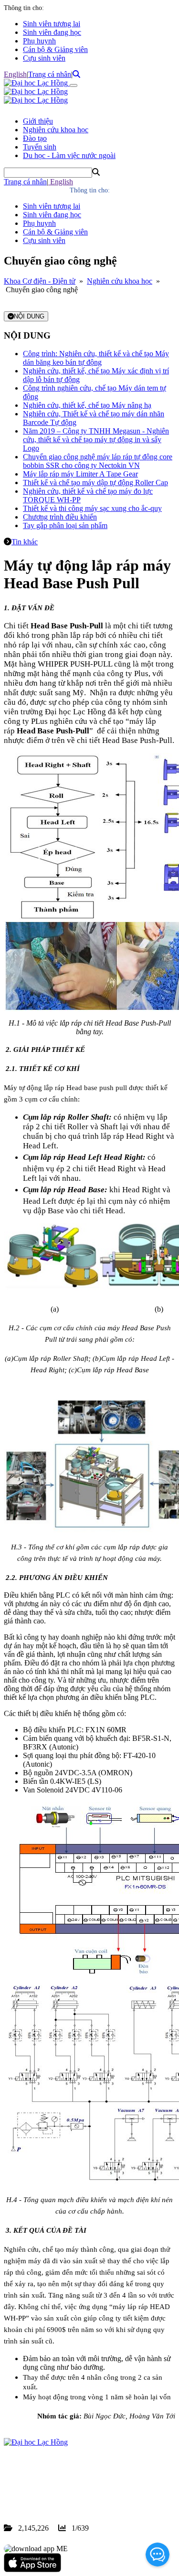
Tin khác (25, 542)
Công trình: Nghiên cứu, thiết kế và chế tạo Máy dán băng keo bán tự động (96, 358)
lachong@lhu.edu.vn (76, 2494)
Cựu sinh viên (44, 58)
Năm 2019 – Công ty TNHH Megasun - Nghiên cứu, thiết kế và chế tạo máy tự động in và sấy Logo (96, 440)
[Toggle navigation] (74, 85)
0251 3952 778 (81, 2485)
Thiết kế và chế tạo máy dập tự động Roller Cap (95, 482)
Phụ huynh (39, 41)
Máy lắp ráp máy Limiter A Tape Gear (80, 474)
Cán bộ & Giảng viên (55, 49)
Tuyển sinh (40, 147)
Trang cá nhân (50, 74)
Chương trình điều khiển (60, 517)
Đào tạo (35, 138)
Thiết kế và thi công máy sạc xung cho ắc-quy (92, 508)
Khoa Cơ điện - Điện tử (40, 281)
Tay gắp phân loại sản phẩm (65, 525)
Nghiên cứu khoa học (56, 130)
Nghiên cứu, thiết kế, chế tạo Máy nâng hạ (87, 405)
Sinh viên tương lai (52, 24)
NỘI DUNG (29, 316)
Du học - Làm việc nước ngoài (69, 155)
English (15, 74)
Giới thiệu (38, 121)
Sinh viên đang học (52, 32)
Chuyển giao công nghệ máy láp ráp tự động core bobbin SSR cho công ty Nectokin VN (98, 461)
